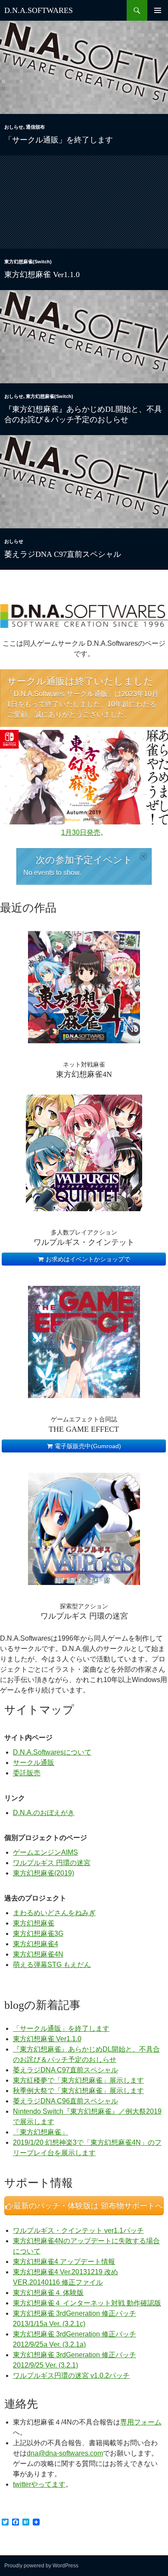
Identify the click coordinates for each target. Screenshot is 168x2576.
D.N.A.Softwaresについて (52, 1752)
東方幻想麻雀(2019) (44, 1873)
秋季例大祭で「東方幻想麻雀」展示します (78, 2091)
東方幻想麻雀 (34, 1923)
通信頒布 (35, 127)
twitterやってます (39, 2484)
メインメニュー (158, 10)
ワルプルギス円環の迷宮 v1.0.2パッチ (71, 2376)
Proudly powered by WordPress (41, 2566)
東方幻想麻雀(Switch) (28, 262)
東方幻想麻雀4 (36, 1944)
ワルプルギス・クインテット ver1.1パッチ (78, 2230)
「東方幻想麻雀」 (40, 2132)
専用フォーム (141, 2422)
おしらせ (14, 127)
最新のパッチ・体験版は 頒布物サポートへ (87, 2206)
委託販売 (27, 1773)
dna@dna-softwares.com (65, 2453)
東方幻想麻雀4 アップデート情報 (64, 2262)
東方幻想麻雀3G (38, 1934)
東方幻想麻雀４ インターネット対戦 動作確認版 (87, 2303)
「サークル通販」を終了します (59, 140)
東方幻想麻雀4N (38, 1954)
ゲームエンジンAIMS (45, 1852)
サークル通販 (34, 1763)
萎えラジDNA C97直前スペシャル (63, 554)
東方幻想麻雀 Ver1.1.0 (42, 275)
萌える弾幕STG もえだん (52, 1965)
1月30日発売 (81, 832)
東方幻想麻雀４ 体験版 (48, 2293)
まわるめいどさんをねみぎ (54, 1913)
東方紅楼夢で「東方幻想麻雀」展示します (78, 2080)
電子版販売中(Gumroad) (87, 1446)
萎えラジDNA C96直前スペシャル (65, 2101)
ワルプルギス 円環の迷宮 (52, 1863)
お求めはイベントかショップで (87, 1259)
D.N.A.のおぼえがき (44, 1813)
